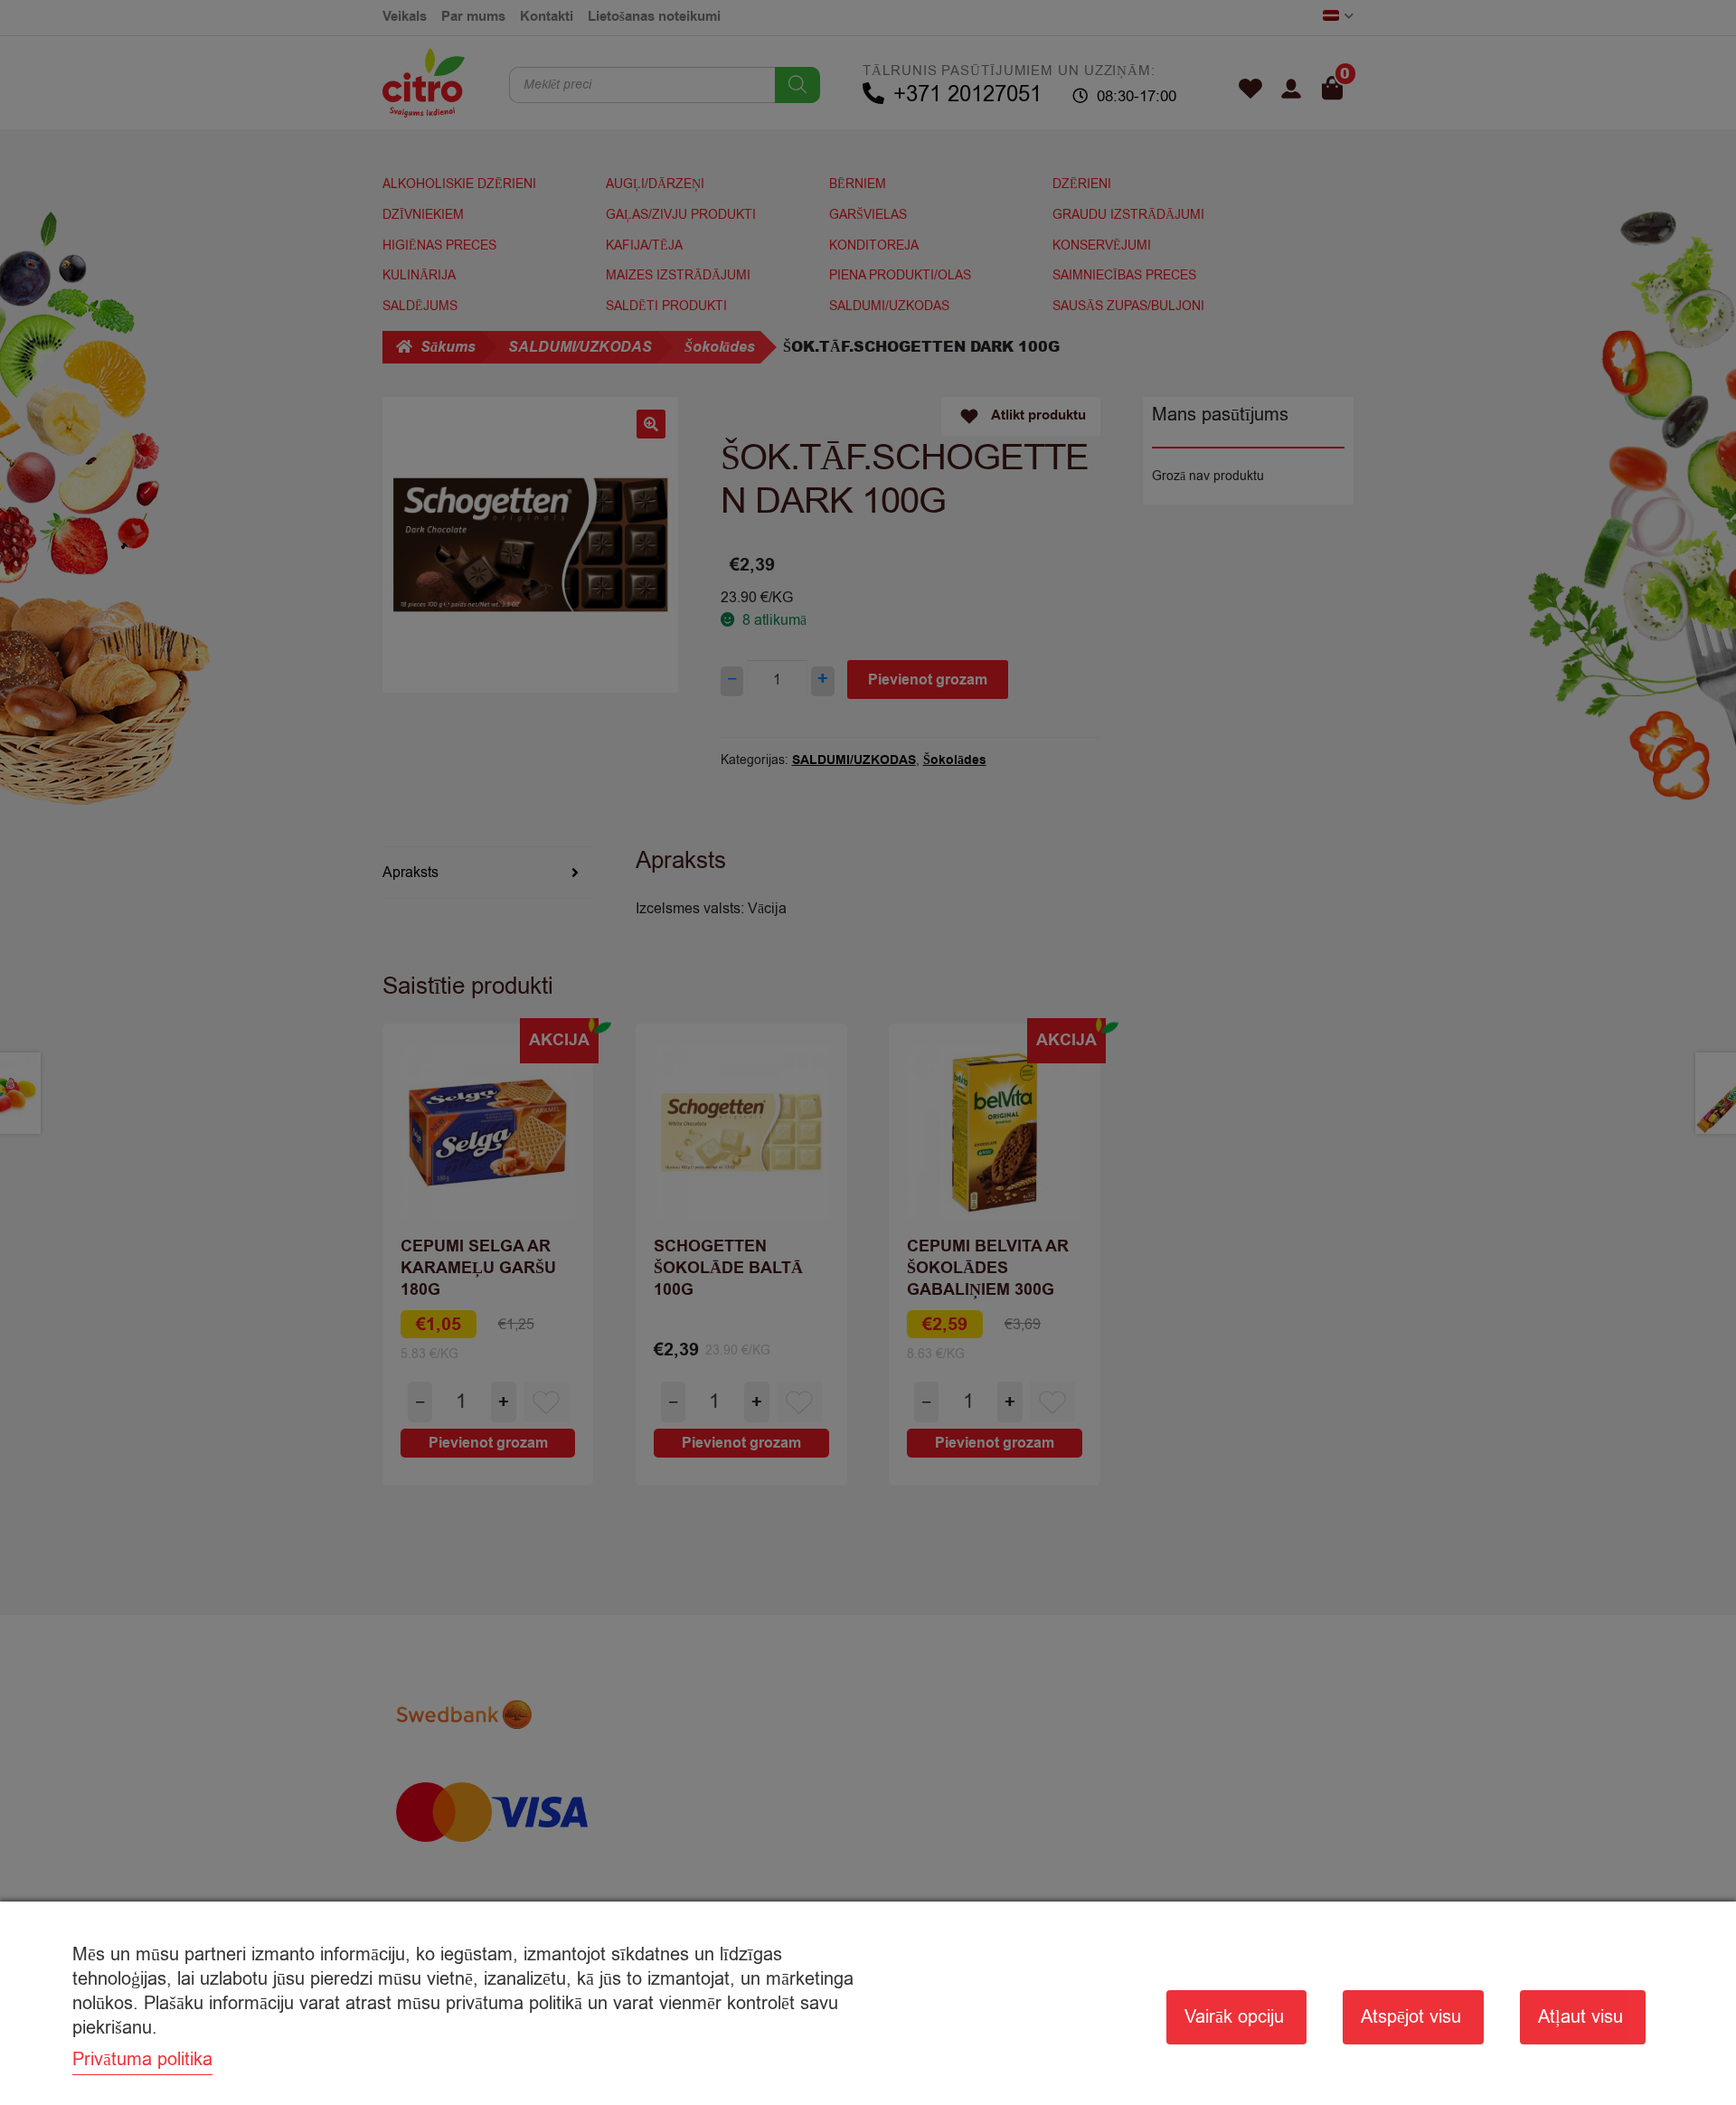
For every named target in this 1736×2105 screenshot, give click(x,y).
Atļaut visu (1580, 2017)
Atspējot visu (1411, 2017)
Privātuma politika (142, 2059)
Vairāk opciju (1234, 2017)
